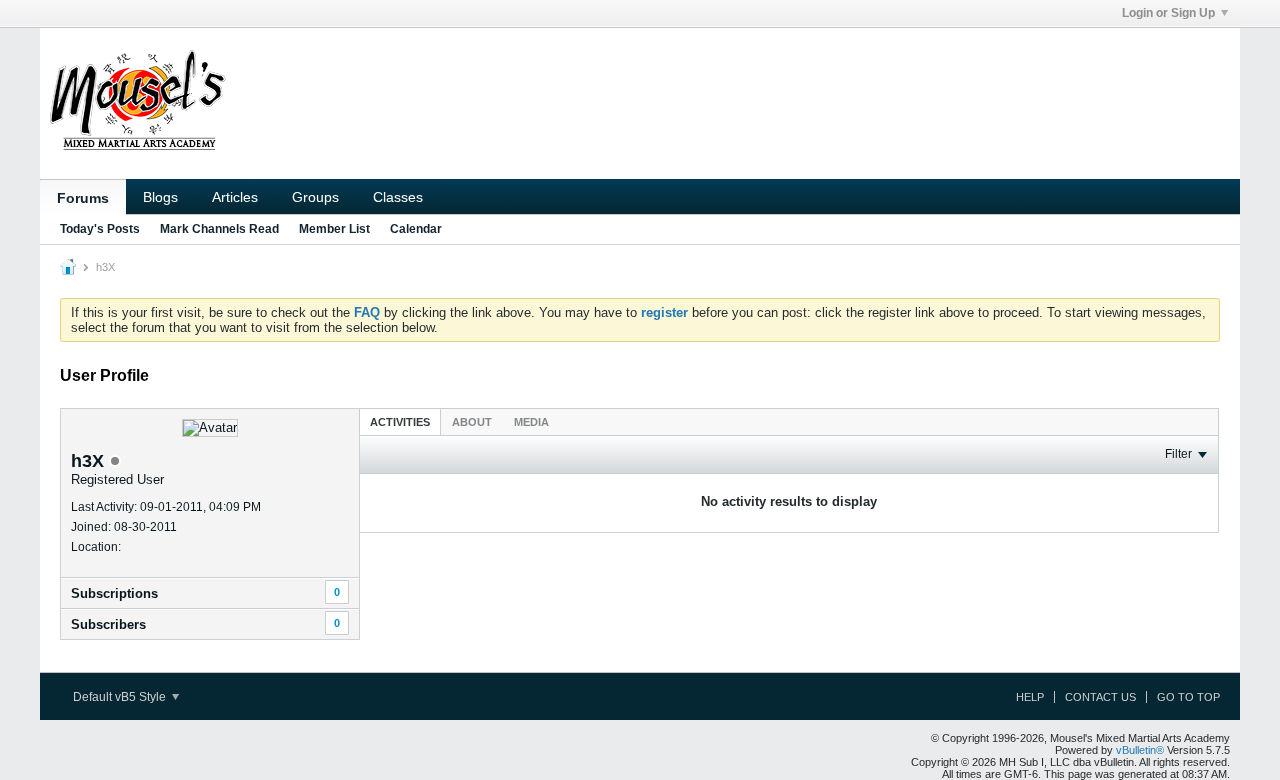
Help (1030, 697)
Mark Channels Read (219, 229)
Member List (334, 229)
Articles (235, 197)
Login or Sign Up (1168, 13)
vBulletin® (1140, 750)
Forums (83, 198)
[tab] (400, 421)
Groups (315, 197)
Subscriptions (114, 593)
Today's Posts (100, 229)
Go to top (1188, 697)
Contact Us (1100, 697)
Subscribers (108, 624)
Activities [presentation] (400, 422)
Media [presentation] (531, 422)
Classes (398, 197)
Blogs (160, 197)
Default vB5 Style (121, 697)
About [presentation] (472, 422)
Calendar (416, 229)
